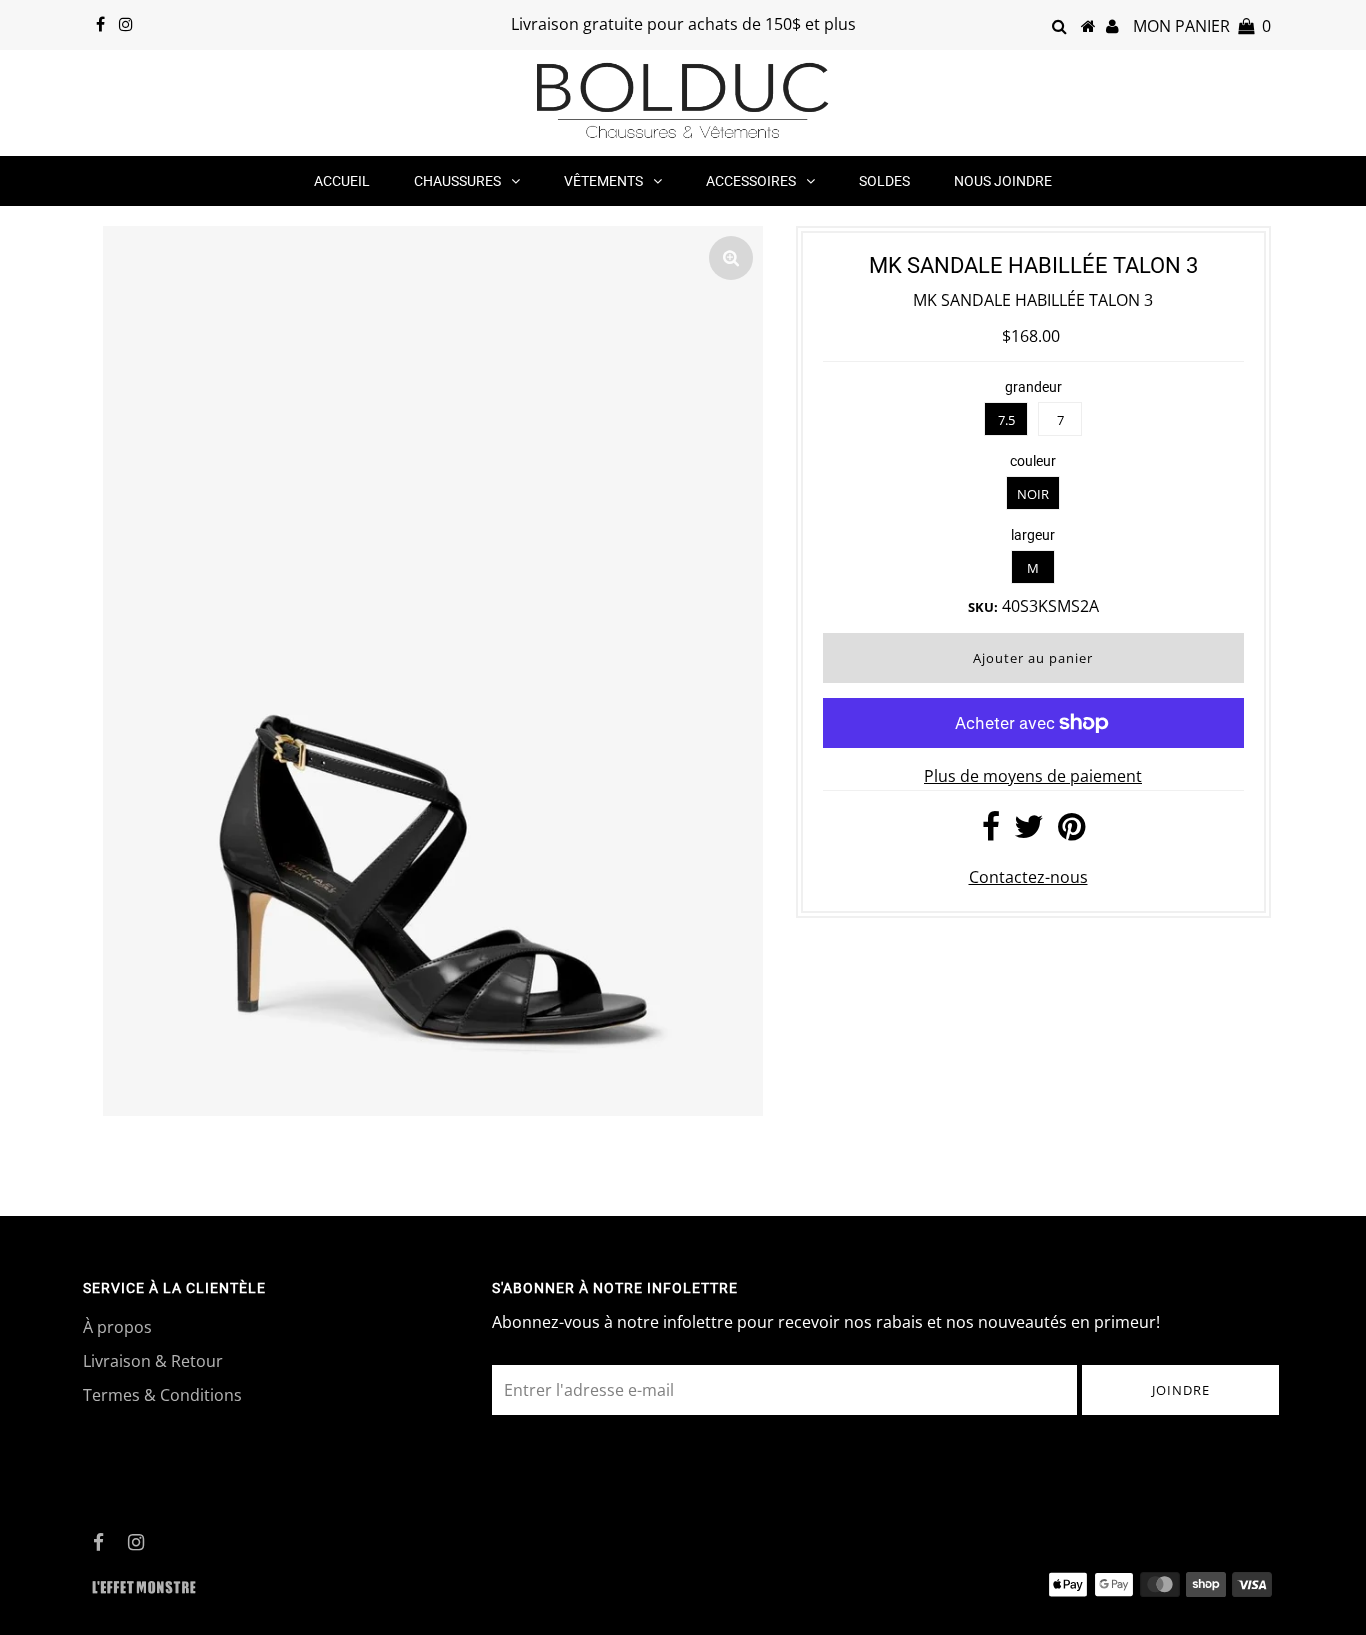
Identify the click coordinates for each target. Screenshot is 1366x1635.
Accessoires (751, 181)
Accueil (342, 181)
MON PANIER (1202, 26)
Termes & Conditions (162, 1395)
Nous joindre (1003, 181)
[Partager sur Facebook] (991, 832)
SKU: (983, 607)
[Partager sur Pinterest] (1071, 832)
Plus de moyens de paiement (1033, 776)
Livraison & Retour (153, 1361)
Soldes (884, 181)
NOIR (1033, 494)
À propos (117, 1327)
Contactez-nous (1028, 877)
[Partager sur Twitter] (1029, 832)
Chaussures (457, 181)
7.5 (1006, 420)
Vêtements (603, 181)
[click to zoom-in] (731, 258)
